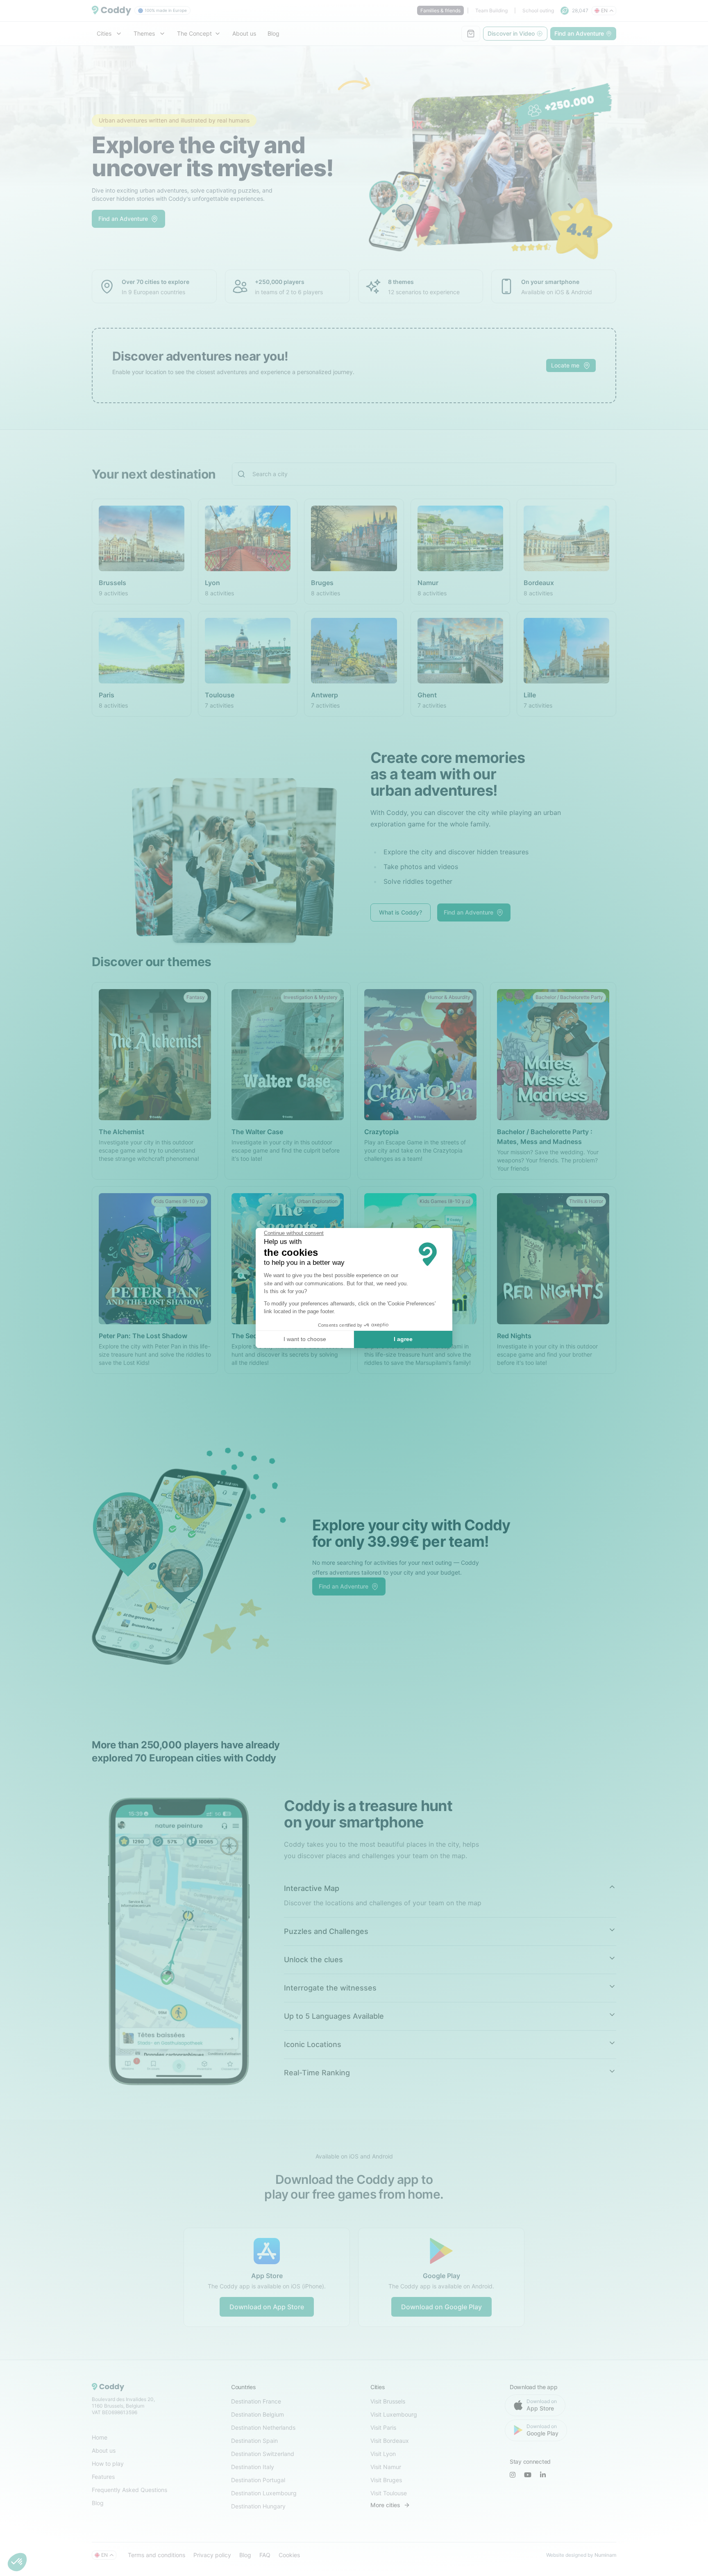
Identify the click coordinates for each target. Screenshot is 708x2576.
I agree (403, 1339)
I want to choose (305, 1339)
